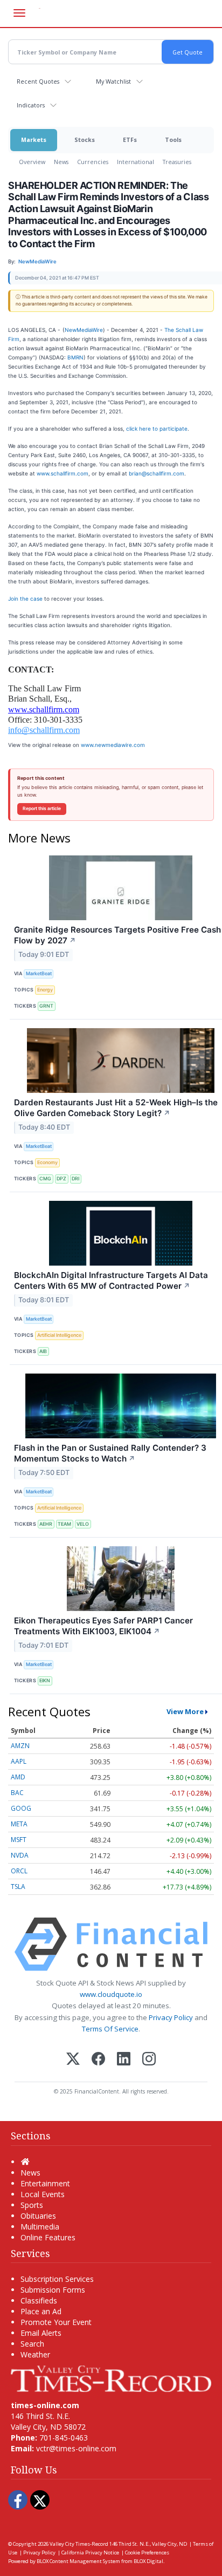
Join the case (25, 599)
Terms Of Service (110, 2029)
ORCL (19, 1871)
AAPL (19, 1761)
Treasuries (177, 162)
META (19, 1824)
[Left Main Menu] (19, 13)
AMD (18, 1777)
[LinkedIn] (124, 2060)
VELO (83, 1524)
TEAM (64, 1524)
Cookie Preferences (147, 2553)
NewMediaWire (84, 330)
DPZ (61, 1178)
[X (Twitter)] (73, 2060)
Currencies (93, 162)
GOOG (21, 1808)
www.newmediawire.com (113, 745)
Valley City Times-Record (79, 2544)
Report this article (42, 808)
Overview (32, 162)
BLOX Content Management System (78, 2561)
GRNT (46, 1006)
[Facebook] (98, 2060)
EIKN (45, 1680)
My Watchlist (113, 81)
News (61, 162)
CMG (45, 1178)
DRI (75, 1178)
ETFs (130, 140)
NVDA (20, 1855)
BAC (17, 1793)
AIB (43, 1351)
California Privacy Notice (90, 2553)
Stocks (85, 140)
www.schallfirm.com (63, 473)
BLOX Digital (148, 2561)
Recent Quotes (38, 81)
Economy (47, 1162)
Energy (45, 990)
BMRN (75, 357)
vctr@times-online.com (76, 2448)
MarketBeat (39, 973)
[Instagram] (149, 2060)
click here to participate (157, 429)
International (136, 162)
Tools (173, 140)
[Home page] (111, 2378)
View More (185, 1711)
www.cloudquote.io (111, 1994)
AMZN (20, 1746)
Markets (34, 140)
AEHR (46, 1524)
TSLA (18, 1887)
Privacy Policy (171, 2017)
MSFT (19, 1840)
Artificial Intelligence (59, 1335)
